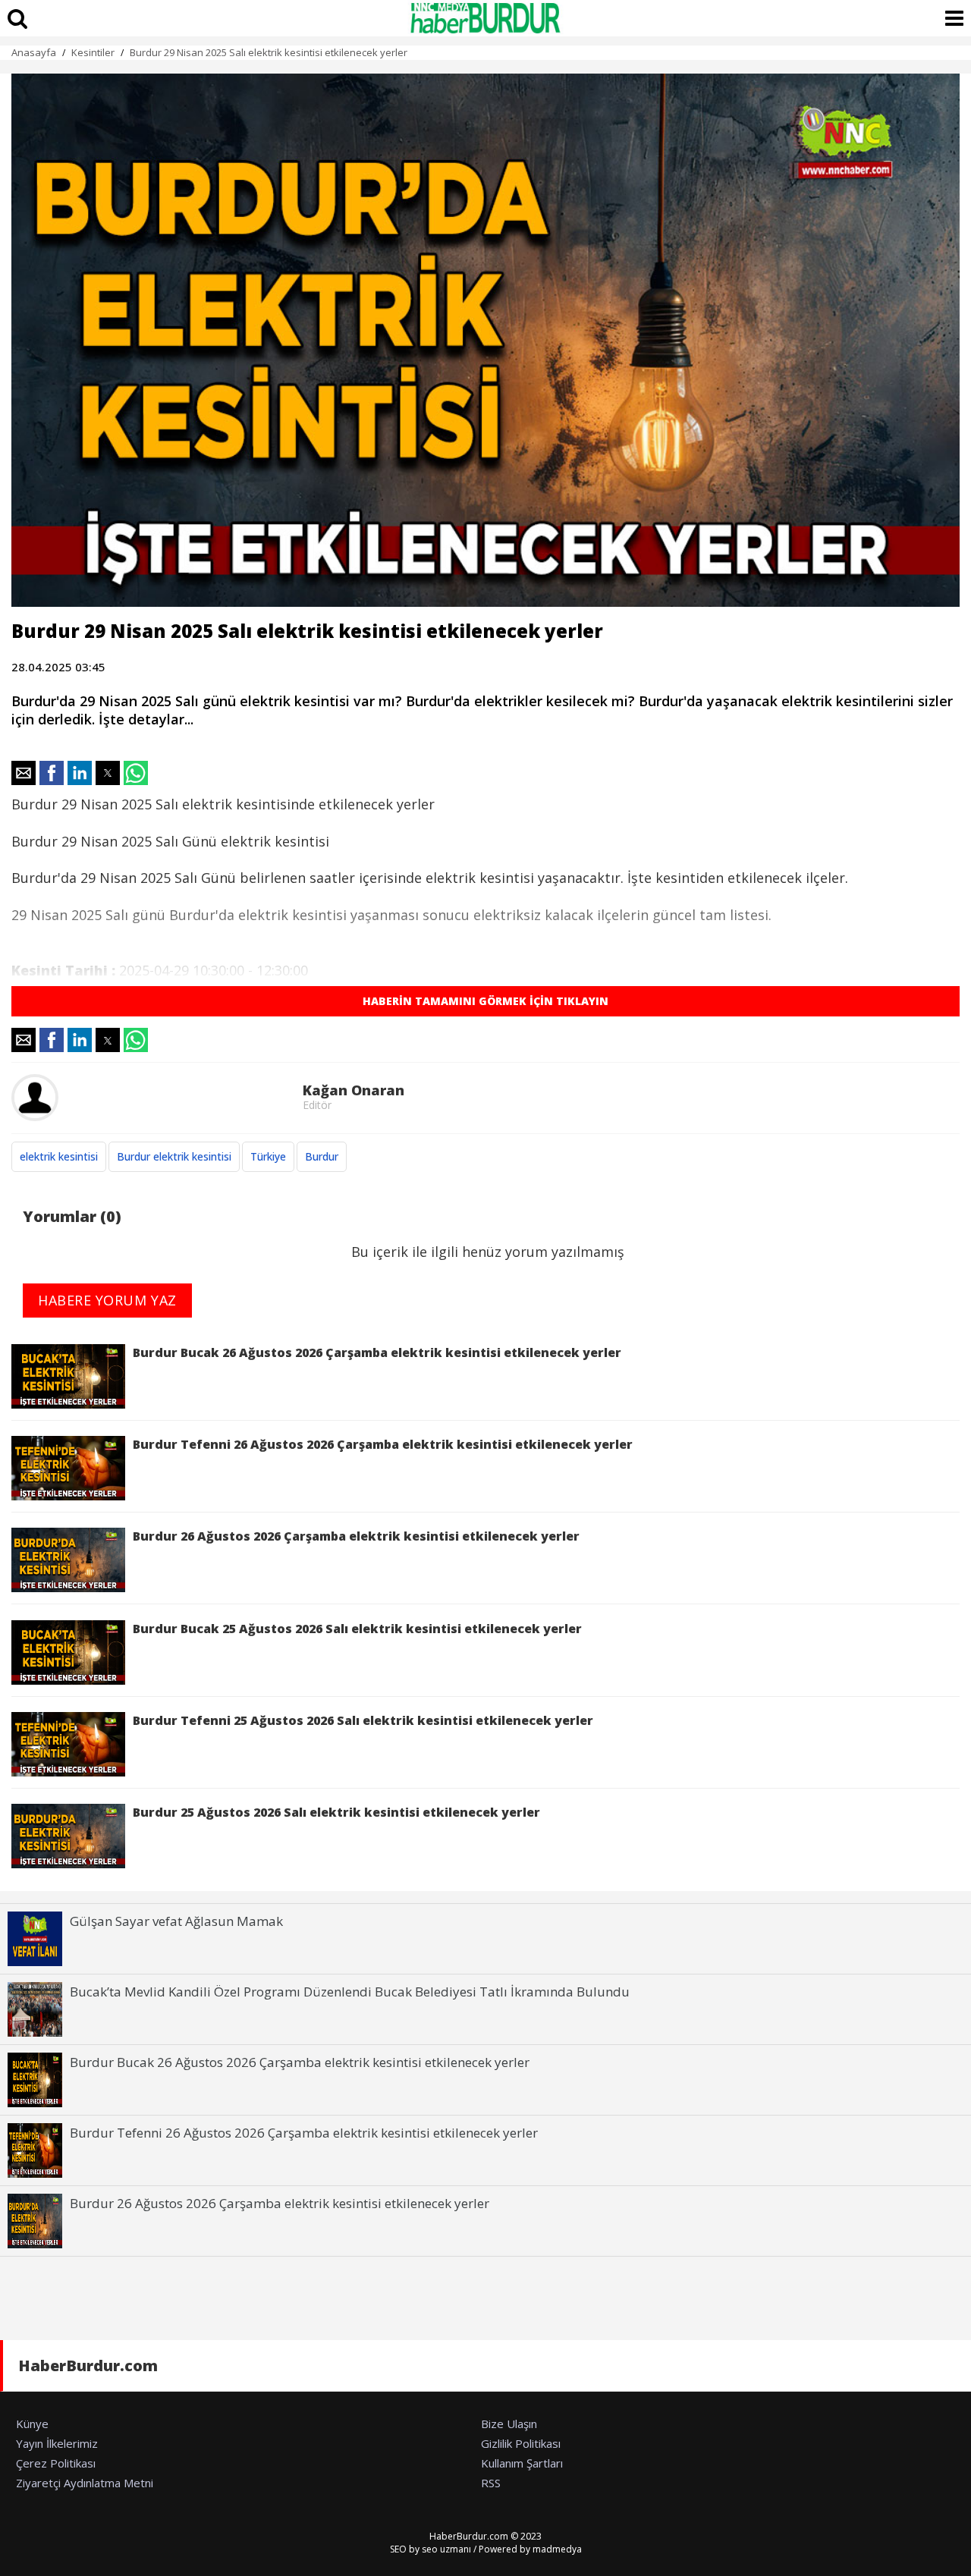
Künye (32, 2424)
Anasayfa (34, 52)
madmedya (557, 2549)
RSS (491, 2483)
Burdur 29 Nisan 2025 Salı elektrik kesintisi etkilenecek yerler (269, 52)
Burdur (322, 1156)
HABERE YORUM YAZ (107, 1300)
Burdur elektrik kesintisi (174, 1156)
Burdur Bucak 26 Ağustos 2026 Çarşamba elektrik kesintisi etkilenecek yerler (377, 1352)
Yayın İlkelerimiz (57, 2443)
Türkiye (268, 1156)
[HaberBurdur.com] (485, 18)
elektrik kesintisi (59, 1156)
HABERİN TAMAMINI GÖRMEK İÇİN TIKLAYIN (485, 1001)
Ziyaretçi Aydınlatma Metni (85, 2483)
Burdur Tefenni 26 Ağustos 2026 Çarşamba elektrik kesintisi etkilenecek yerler (383, 1444)
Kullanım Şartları (522, 2463)
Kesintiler (93, 52)
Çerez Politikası (56, 2463)
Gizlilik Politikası (521, 2443)
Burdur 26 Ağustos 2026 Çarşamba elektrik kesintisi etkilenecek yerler (356, 1536)
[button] (24, 773)
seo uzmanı (446, 2549)
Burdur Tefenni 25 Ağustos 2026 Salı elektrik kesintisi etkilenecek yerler (363, 1720)
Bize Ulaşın (509, 2424)
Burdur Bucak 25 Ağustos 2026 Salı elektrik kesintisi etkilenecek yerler (357, 1629)
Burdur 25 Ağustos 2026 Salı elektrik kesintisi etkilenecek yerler (336, 1812)
